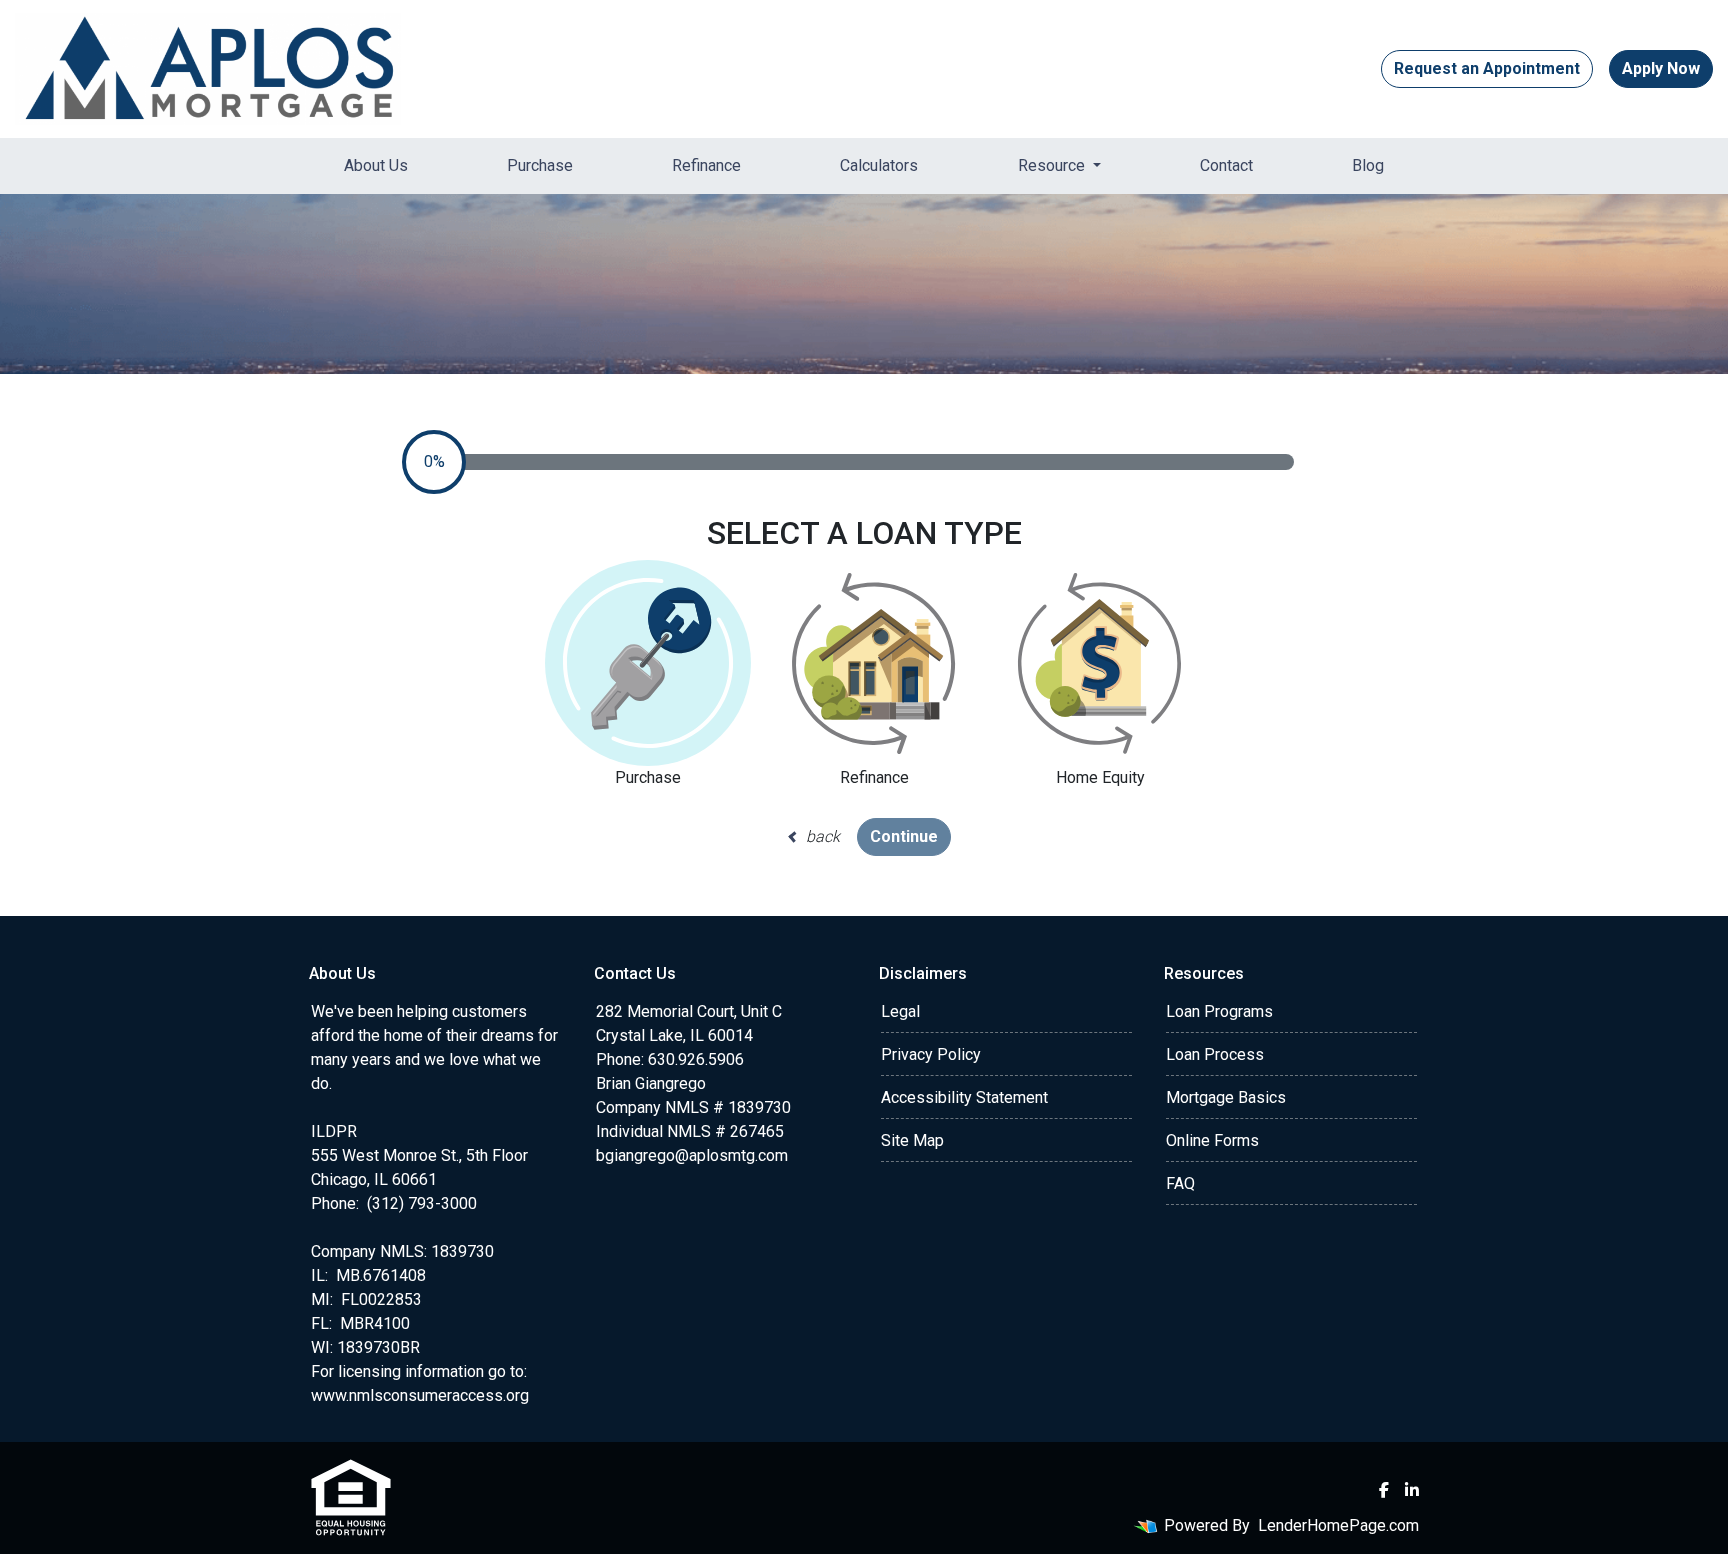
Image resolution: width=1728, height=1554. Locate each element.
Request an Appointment (1487, 68)
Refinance (706, 165)
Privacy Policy (931, 1054)
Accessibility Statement (964, 1097)
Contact (1226, 165)
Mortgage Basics (1226, 1097)
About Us (376, 165)
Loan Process (1215, 1054)
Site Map (912, 1140)
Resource (1053, 165)
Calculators (879, 165)
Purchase (540, 165)
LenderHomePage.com (1338, 1525)
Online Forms (1212, 1140)
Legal (900, 1011)
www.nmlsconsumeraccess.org (420, 1395)
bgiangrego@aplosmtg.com (692, 1155)
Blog (1368, 165)
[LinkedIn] (1412, 1490)
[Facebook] (1384, 1490)
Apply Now (1661, 68)
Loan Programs (1219, 1011)
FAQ (1180, 1183)
